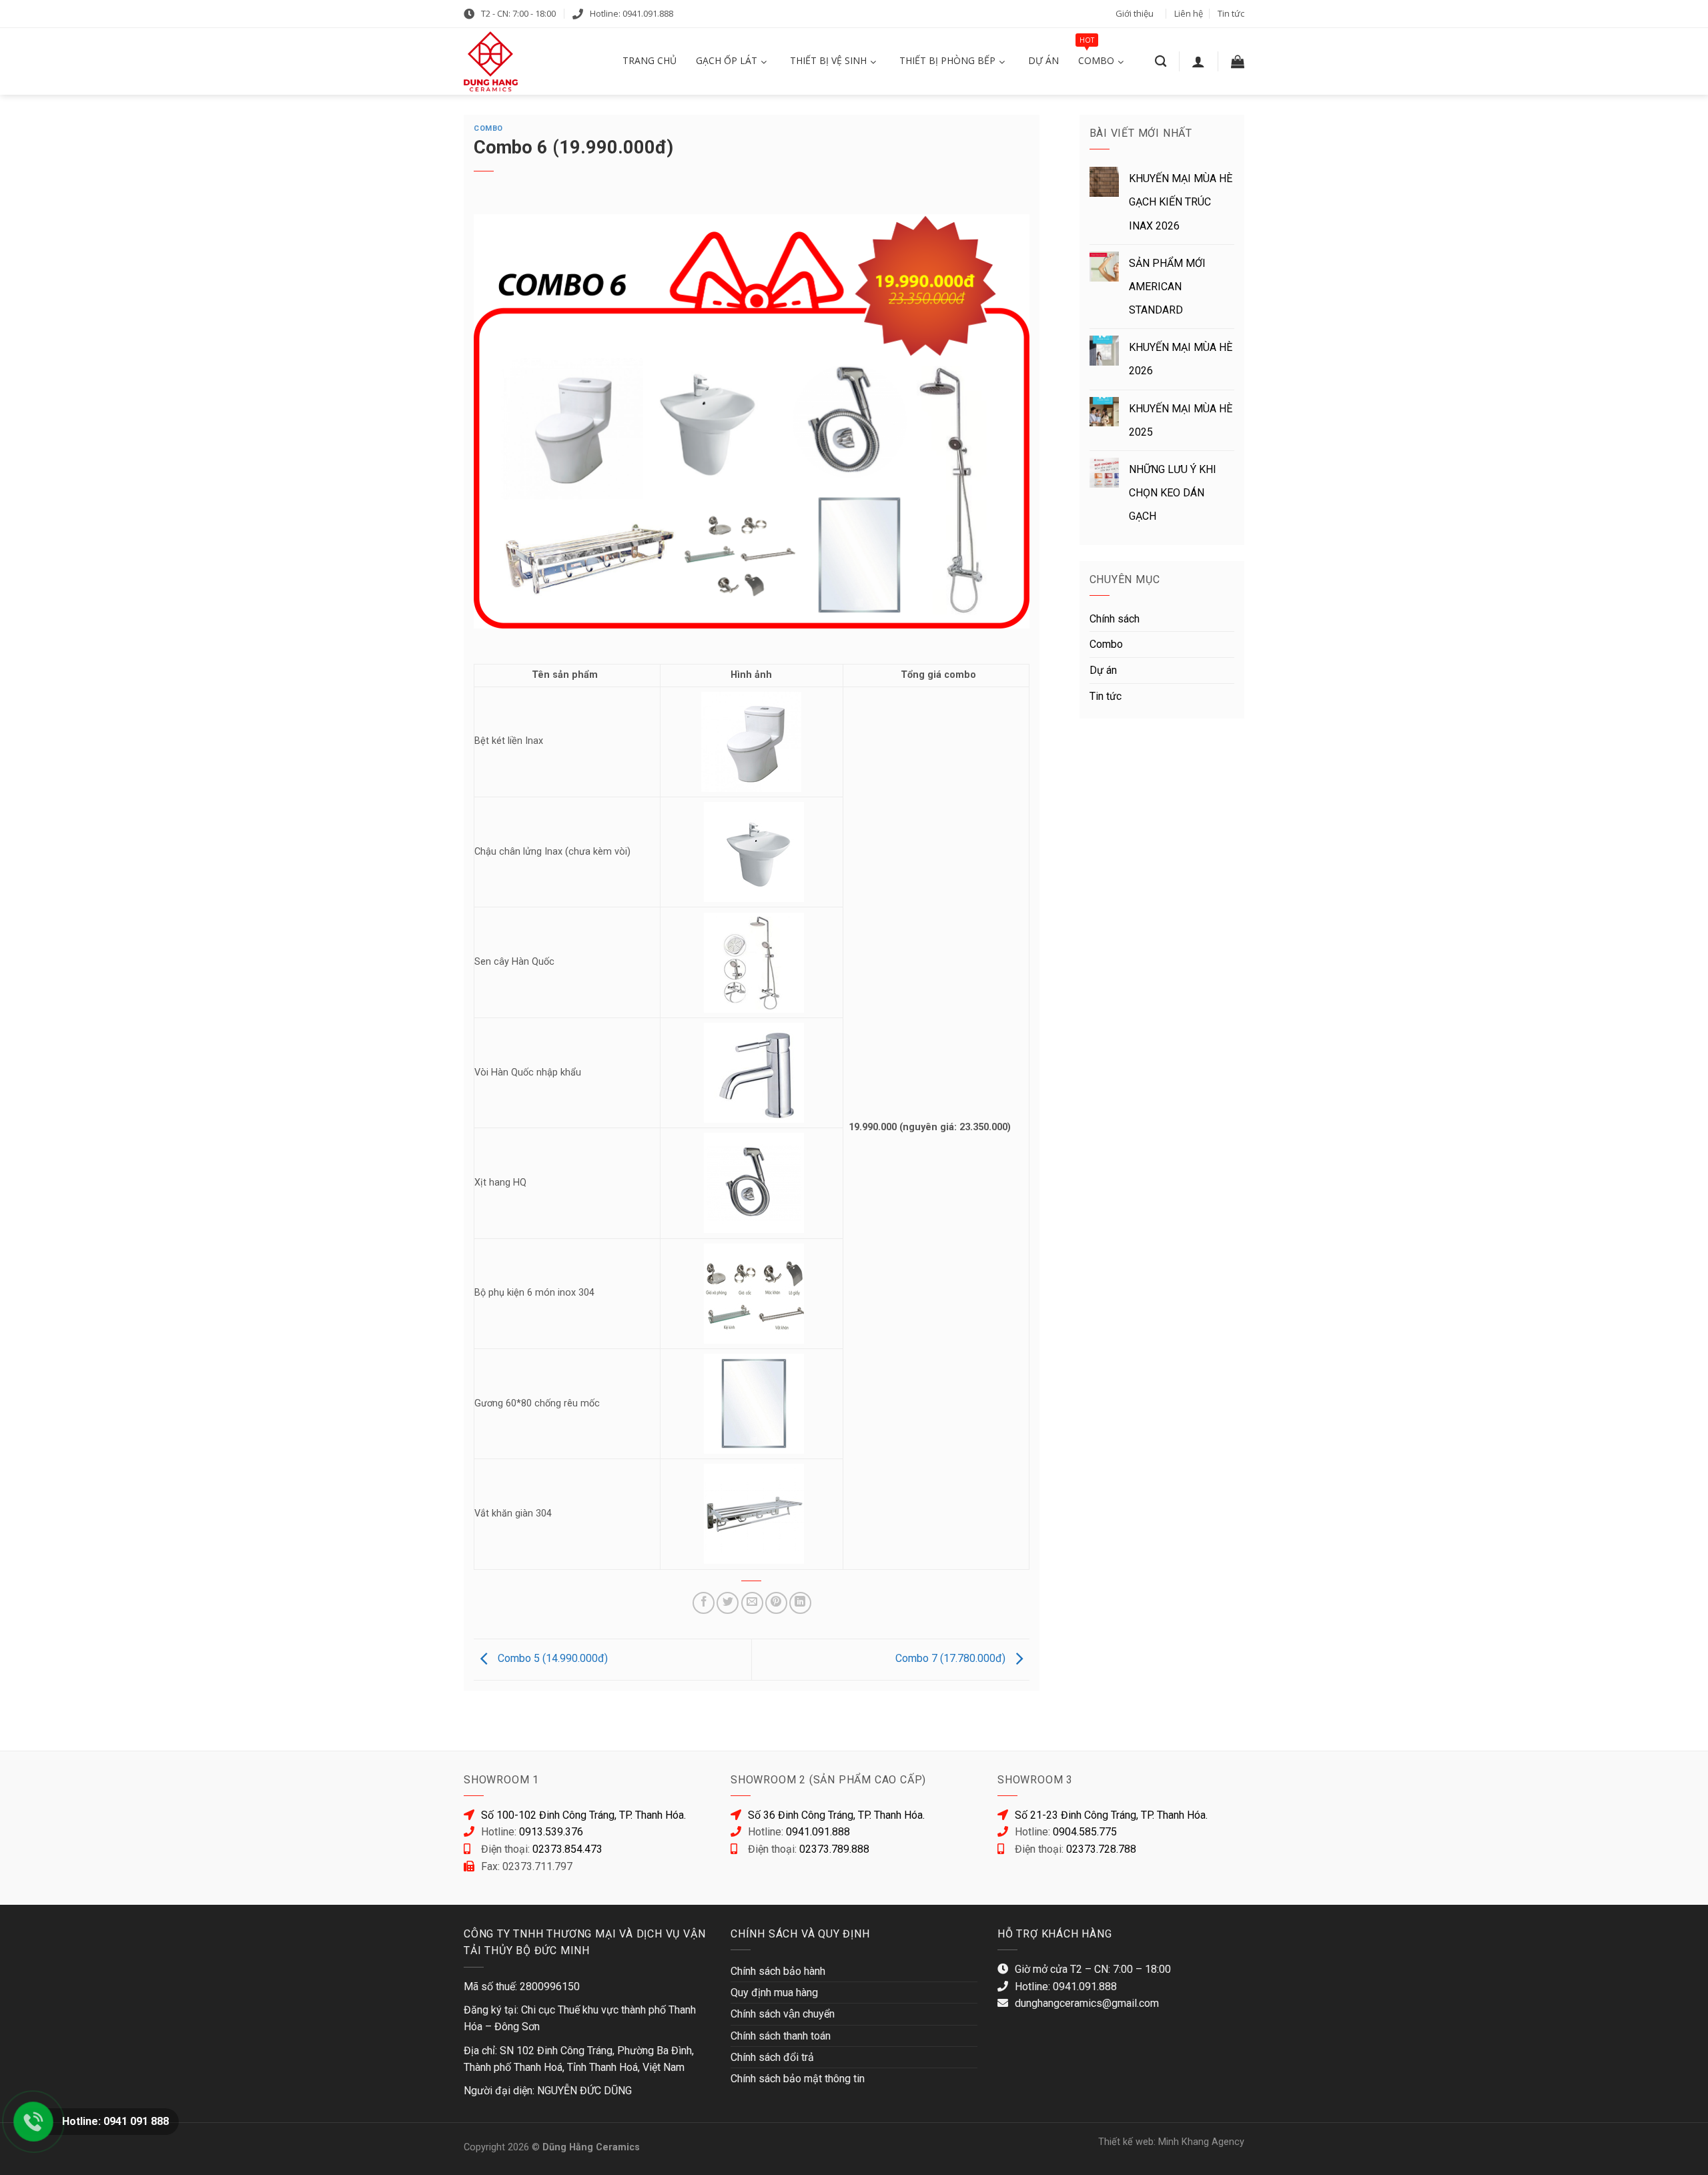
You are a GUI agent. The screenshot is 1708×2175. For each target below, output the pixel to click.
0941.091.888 (818, 1832)
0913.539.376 (551, 1832)
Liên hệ (1189, 13)
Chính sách (1115, 619)
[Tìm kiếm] (1161, 62)
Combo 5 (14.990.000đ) (551, 1658)
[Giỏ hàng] (1238, 61)
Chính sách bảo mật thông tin (798, 2079)
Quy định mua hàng (774, 1993)
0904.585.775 (1085, 1832)
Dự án (1103, 670)
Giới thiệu (1135, 13)
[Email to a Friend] (752, 1603)
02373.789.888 (834, 1849)
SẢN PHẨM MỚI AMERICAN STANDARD (1167, 287)
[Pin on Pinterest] (776, 1603)
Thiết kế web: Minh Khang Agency (1171, 2142)
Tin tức (1231, 13)
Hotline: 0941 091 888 (115, 2121)
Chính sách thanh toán (781, 2036)
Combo (488, 128)
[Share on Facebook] (704, 1603)
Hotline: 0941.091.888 (631, 13)
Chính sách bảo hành (778, 1971)
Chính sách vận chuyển (783, 2014)
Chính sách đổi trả (772, 2057)
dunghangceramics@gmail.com (1087, 2003)
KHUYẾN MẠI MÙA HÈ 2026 (1181, 359)
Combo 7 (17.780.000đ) (952, 1658)
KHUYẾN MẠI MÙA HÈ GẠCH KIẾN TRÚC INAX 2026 (1181, 202)
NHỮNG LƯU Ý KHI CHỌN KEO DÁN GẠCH (1173, 493)
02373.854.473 (567, 1849)
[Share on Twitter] (728, 1603)
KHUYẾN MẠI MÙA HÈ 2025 (1181, 420)
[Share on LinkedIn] (800, 1603)
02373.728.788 (1101, 1849)
